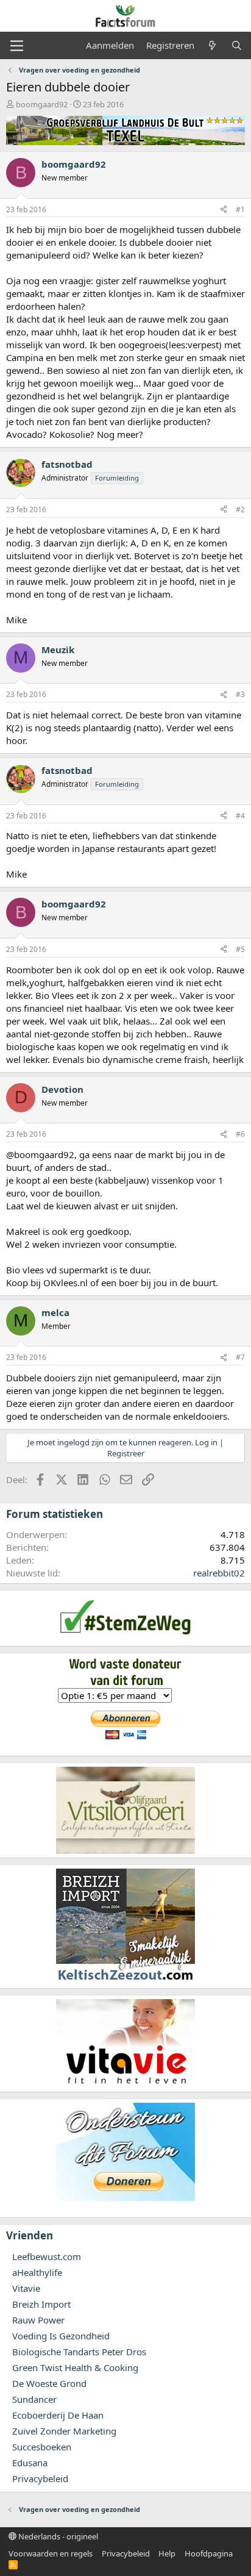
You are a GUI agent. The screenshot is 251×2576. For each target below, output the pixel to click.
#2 (240, 510)
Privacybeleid (40, 2478)
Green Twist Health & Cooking (75, 2367)
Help (167, 2553)
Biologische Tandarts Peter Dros (79, 2352)
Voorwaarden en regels (51, 2553)
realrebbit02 (219, 1573)
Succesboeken (42, 2447)
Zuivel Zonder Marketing (64, 2431)
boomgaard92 (42, 104)
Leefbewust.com (47, 2256)
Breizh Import (41, 2304)
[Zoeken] (237, 45)
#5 (240, 949)
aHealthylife (37, 2272)
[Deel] (224, 210)
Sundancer (34, 2399)
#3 (240, 694)
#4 (240, 816)
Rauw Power (38, 2320)
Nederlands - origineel (57, 2536)
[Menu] (17, 46)
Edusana (30, 2463)
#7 (240, 1357)
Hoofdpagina (209, 2553)
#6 (240, 1134)
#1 (240, 209)
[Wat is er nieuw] (212, 45)
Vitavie (26, 2288)
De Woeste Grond (49, 2383)
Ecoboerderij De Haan (58, 2415)
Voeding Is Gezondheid (61, 2336)
